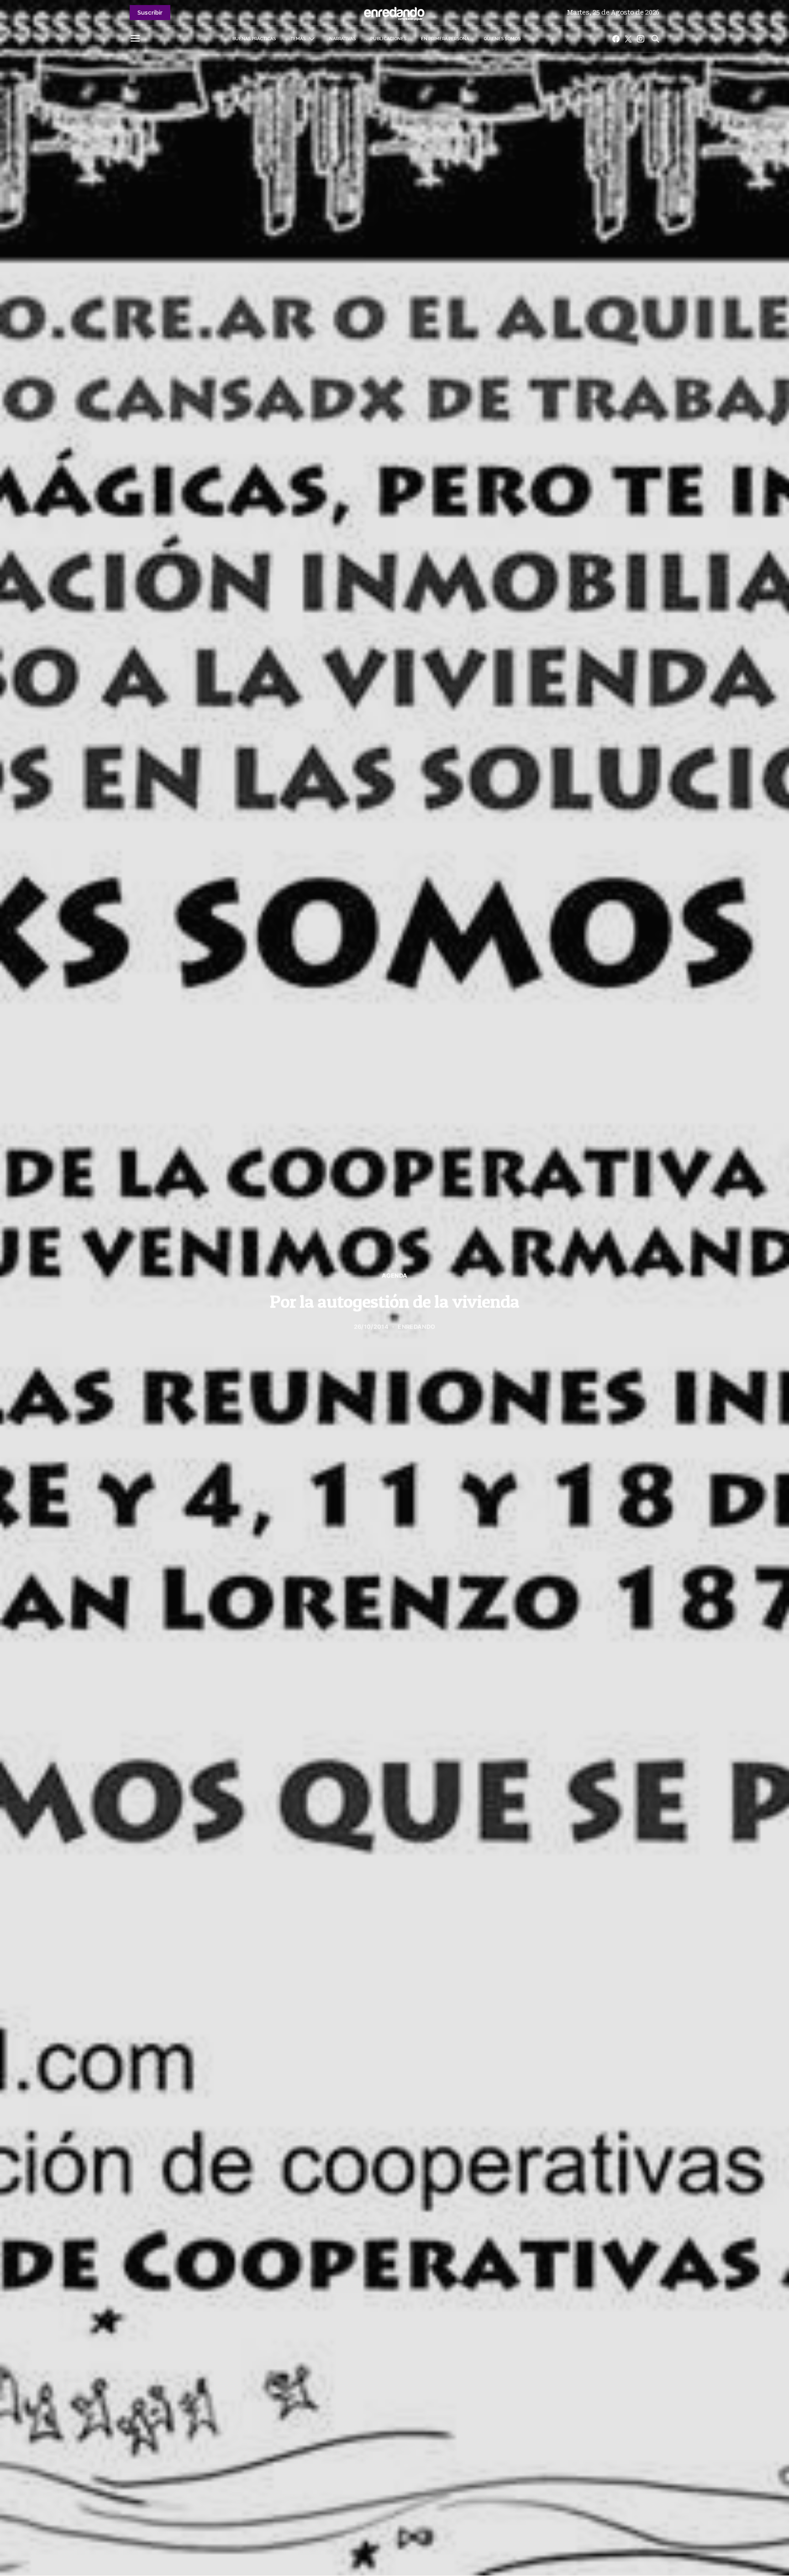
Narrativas (342, 39)
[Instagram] (641, 39)
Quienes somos (502, 39)
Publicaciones (388, 39)
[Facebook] (616, 39)
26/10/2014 (371, 1327)
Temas (298, 39)
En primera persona (445, 39)
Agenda (395, 1276)
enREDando (416, 1327)
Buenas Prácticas (254, 39)
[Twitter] (628, 39)
